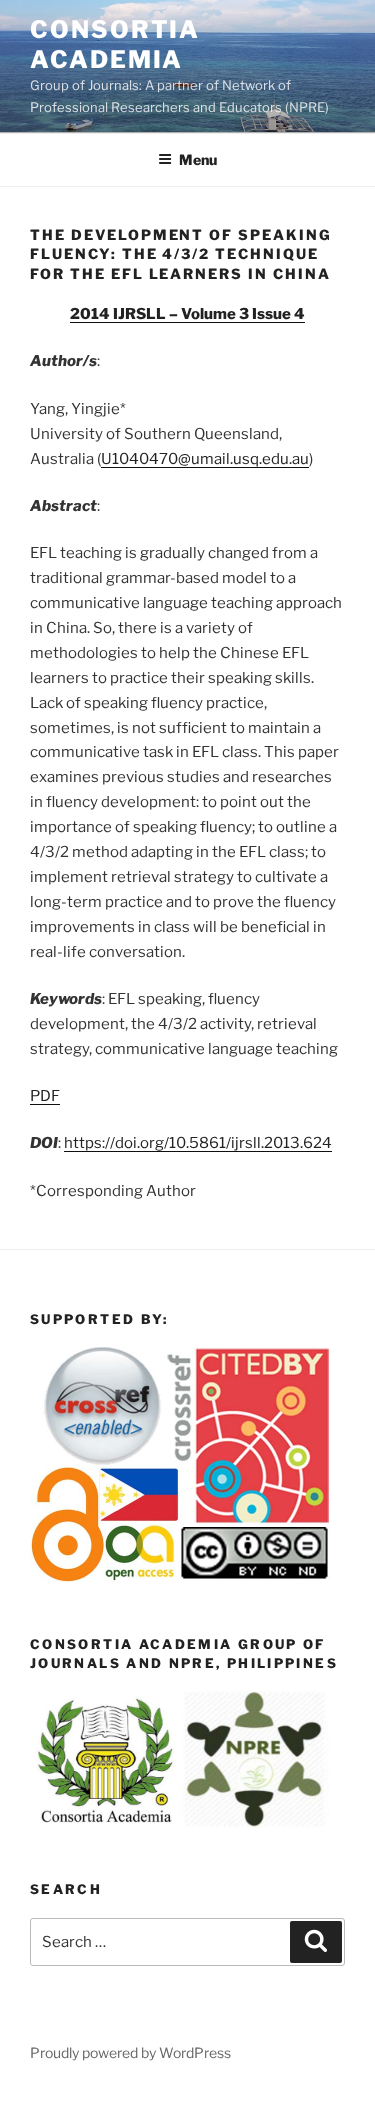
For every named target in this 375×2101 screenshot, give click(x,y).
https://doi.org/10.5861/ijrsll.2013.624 (198, 1143)
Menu (198, 159)
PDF (45, 1096)
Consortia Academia (115, 44)
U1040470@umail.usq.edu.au (205, 459)
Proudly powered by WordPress (130, 2052)
